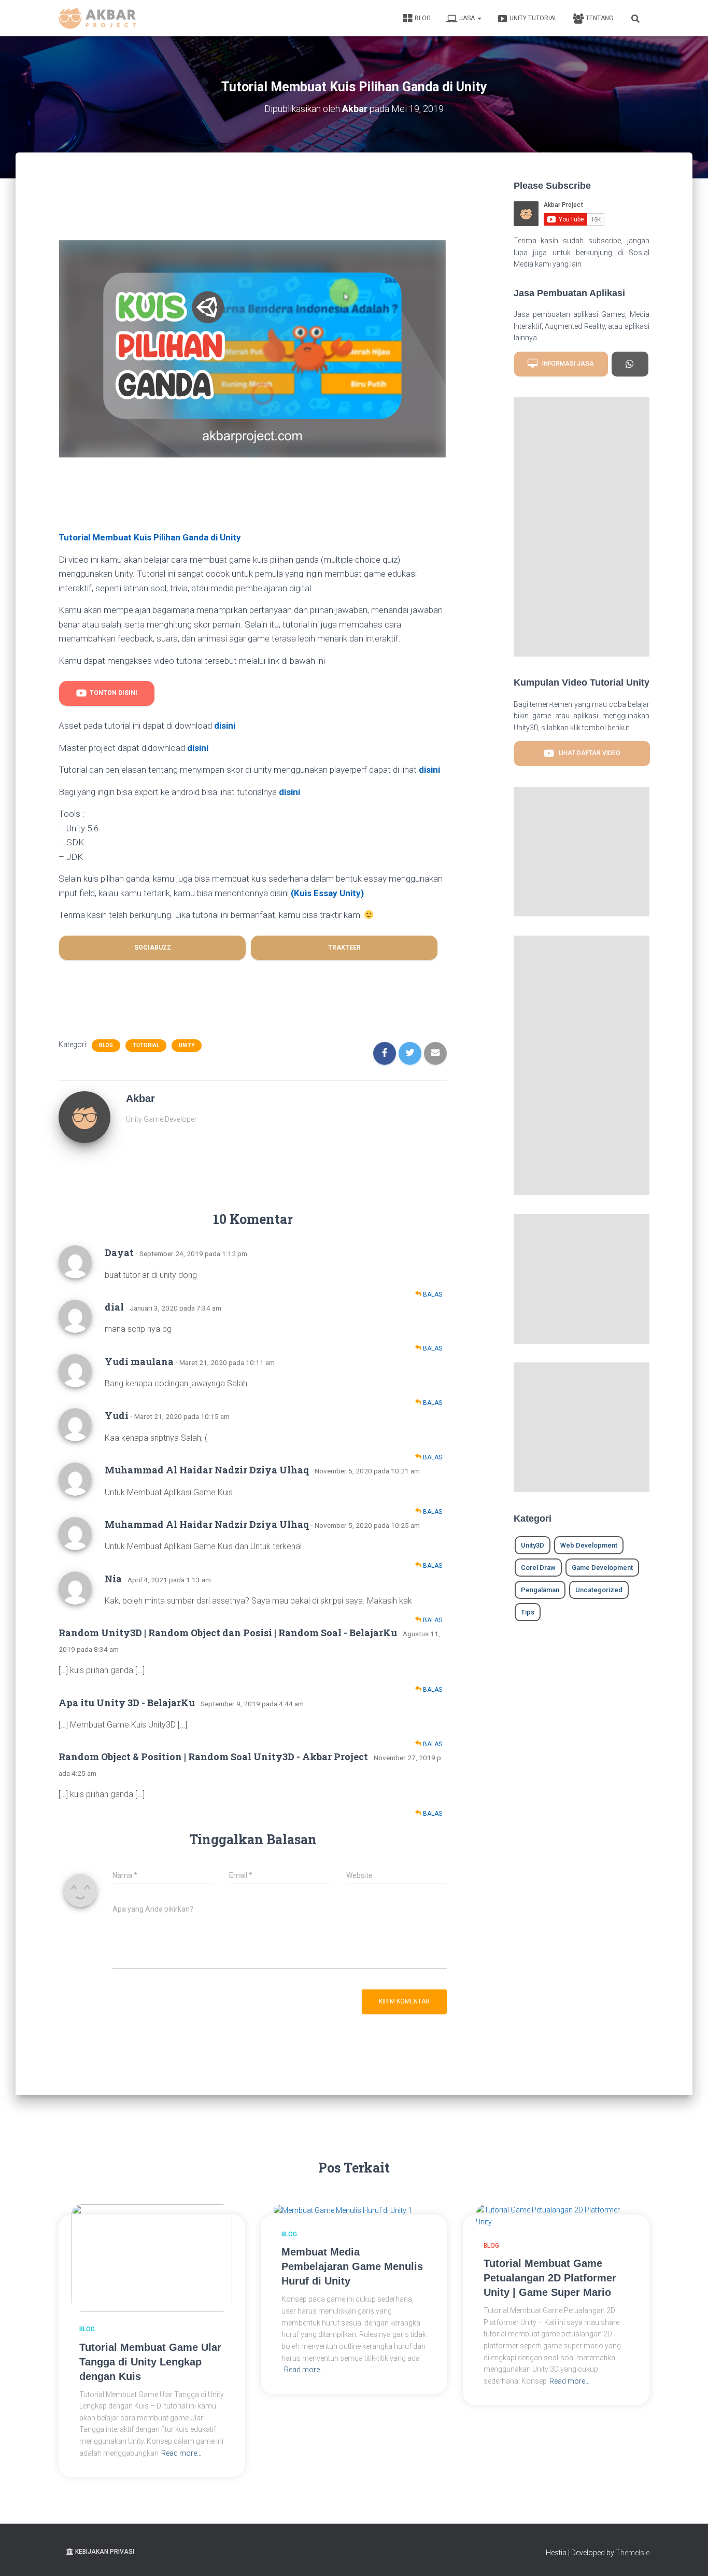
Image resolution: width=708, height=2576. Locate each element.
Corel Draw (538, 1568)
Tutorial (146, 1045)
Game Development (602, 1568)
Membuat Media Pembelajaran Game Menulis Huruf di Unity (352, 2266)
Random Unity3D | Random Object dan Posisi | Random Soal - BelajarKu (228, 1633)
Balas (432, 1294)
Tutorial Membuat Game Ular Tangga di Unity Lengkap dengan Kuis (150, 2362)
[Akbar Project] (97, 18)
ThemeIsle (633, 2553)
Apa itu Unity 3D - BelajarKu (127, 1703)
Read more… (181, 2453)
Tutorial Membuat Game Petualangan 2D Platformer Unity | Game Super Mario (550, 2278)
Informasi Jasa (566, 364)
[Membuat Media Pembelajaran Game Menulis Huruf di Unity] (343, 2210)
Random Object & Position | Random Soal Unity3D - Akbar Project (213, 1757)
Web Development (589, 1545)
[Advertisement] (253, 207)
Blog (423, 18)
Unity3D (533, 1545)
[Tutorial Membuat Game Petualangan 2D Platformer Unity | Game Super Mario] (556, 2216)
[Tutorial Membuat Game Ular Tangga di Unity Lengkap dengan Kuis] (152, 2257)
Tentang (599, 18)
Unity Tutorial (533, 18)
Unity (187, 1045)
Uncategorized (599, 1590)
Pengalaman (540, 1590)
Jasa (468, 18)
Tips (528, 1612)
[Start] (630, 364)
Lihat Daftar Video (587, 754)
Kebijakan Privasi (105, 2552)
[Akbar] (84, 1117)
